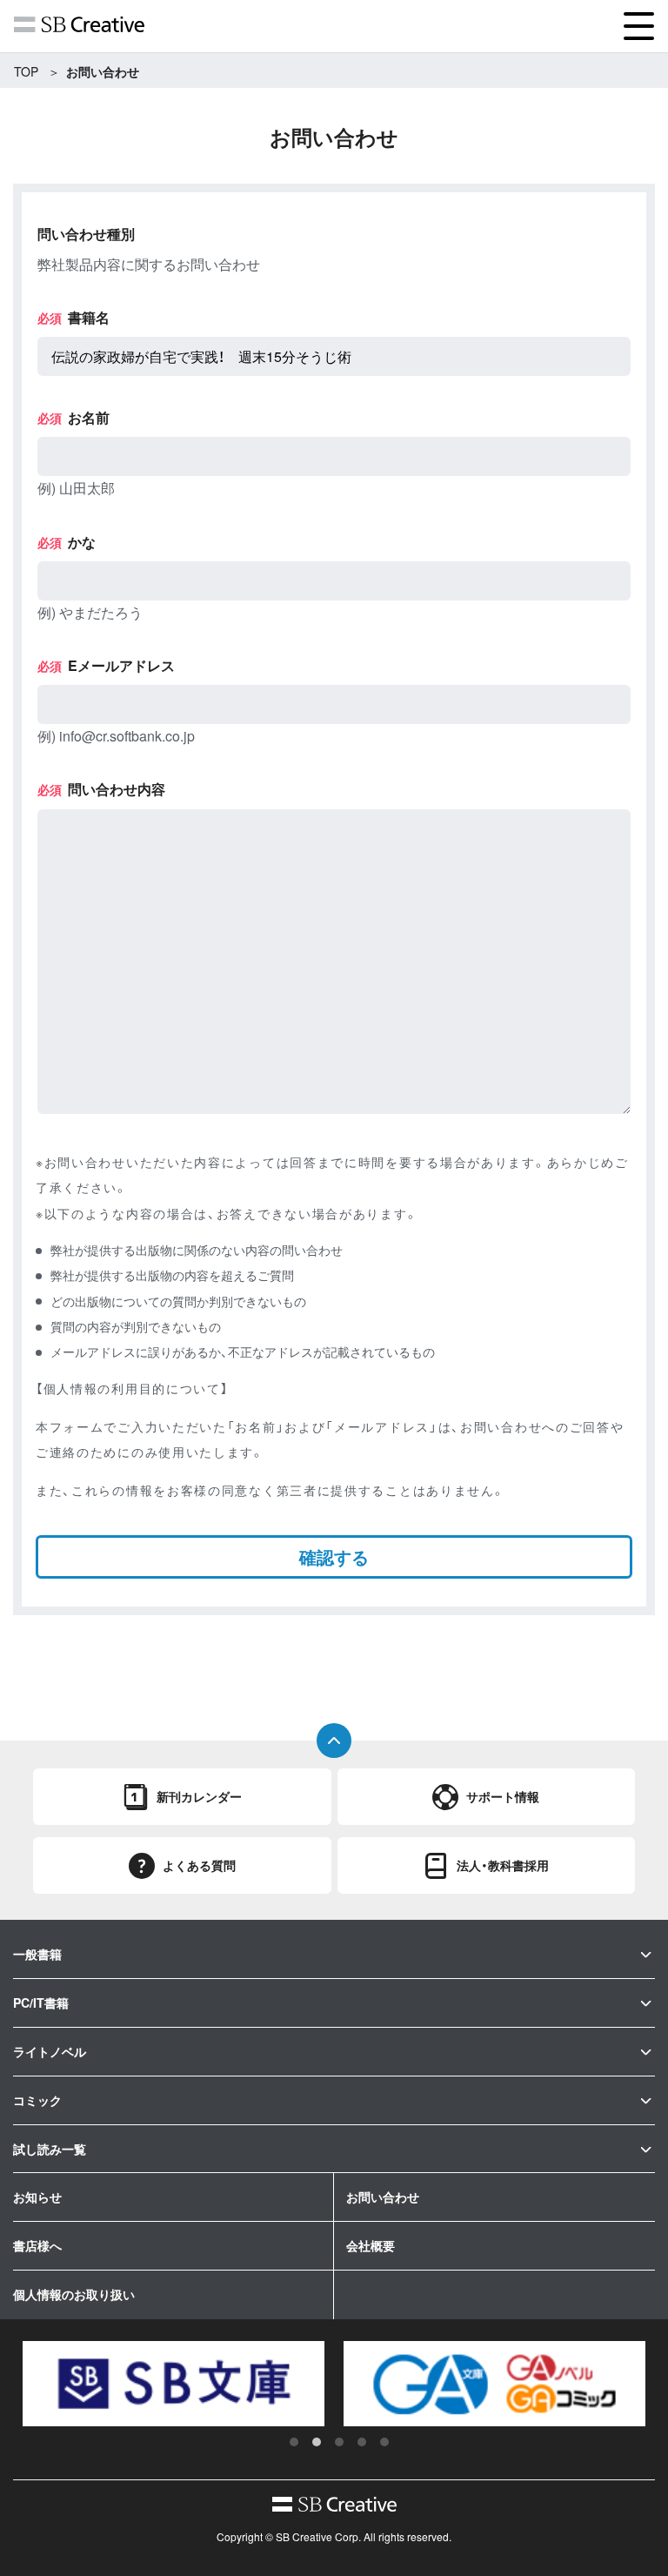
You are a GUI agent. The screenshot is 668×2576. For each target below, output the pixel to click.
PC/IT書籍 (41, 2002)
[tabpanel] (375, 2384)
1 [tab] (294, 2442)
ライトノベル (50, 2051)
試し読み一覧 (50, 2149)
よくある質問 (199, 1865)
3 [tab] (339, 2442)
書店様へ (37, 2245)
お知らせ (37, 2197)
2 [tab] (317, 2442)
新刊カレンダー (199, 1796)
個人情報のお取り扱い (74, 2294)
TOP (26, 71)
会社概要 (371, 2245)
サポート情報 (503, 1796)
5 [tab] (384, 2442)
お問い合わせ (383, 2197)
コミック (37, 2100)
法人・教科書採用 (503, 1865)
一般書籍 (37, 1954)
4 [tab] (362, 2442)
